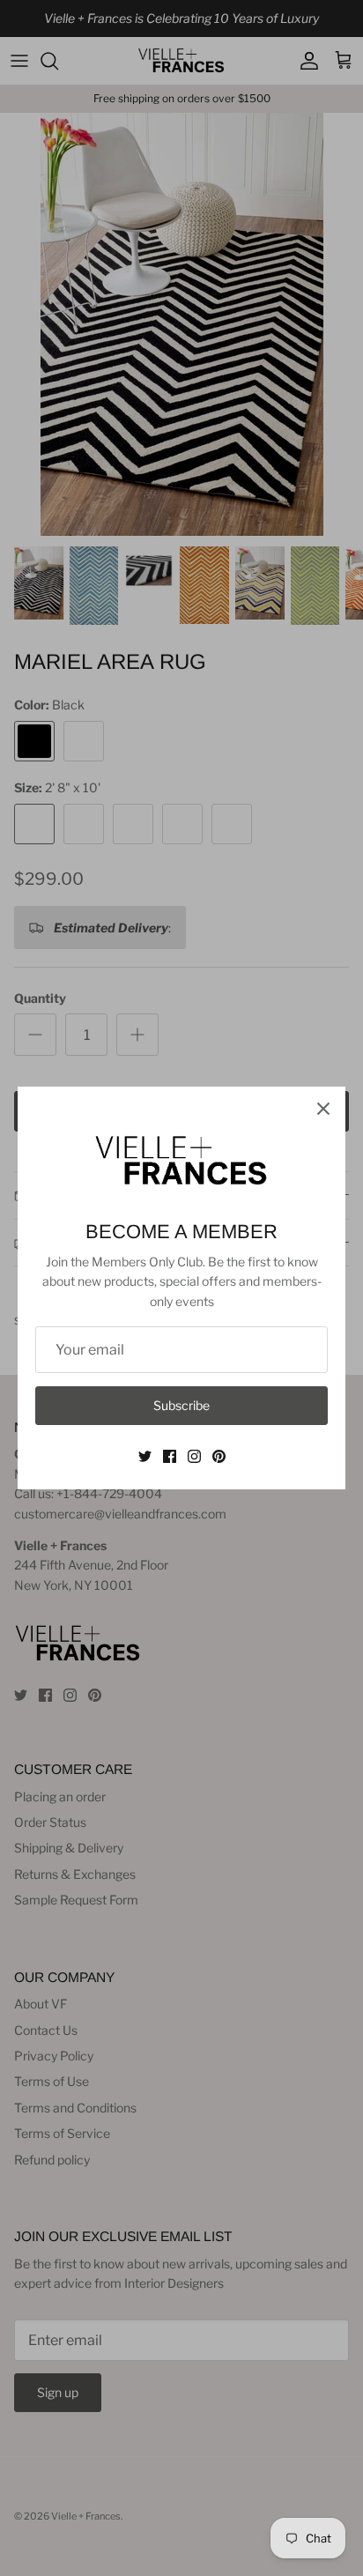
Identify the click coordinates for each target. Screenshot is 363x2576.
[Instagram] (194, 1456)
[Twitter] (145, 1456)
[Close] (323, 1109)
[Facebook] (170, 1456)
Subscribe (181, 1405)
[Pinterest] (219, 1456)
